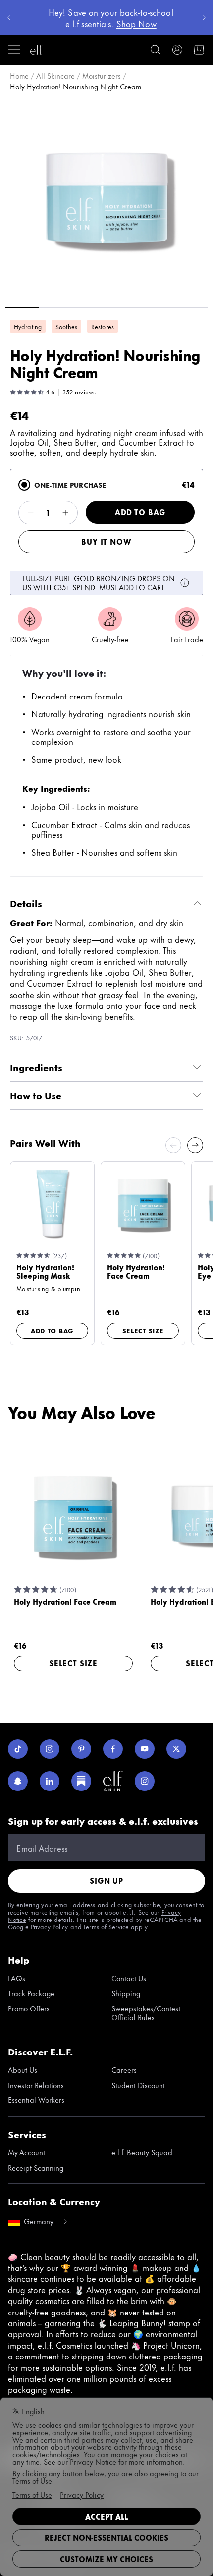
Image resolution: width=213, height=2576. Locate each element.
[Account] (177, 50)
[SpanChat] (18, 1781)
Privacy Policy (50, 1926)
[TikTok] (18, 1749)
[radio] (24, 485)
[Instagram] (50, 1749)
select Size (143, 1330)
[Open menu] (14, 50)
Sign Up (106, 1881)
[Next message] (204, 18)
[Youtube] (145, 1749)
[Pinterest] (81, 1749)
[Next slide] (195, 1145)
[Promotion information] (185, 583)
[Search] (156, 50)
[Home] (37, 50)
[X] (176, 1749)
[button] (106, 198)
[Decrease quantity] (31, 513)
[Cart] (199, 50)
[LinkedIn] (50, 1781)
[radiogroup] (106, 532)
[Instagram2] (145, 1781)
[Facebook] (113, 1749)
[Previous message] (9, 18)
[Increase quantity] (65, 513)
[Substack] (81, 1781)
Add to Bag (140, 512)
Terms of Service (106, 1926)
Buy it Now (106, 542)
